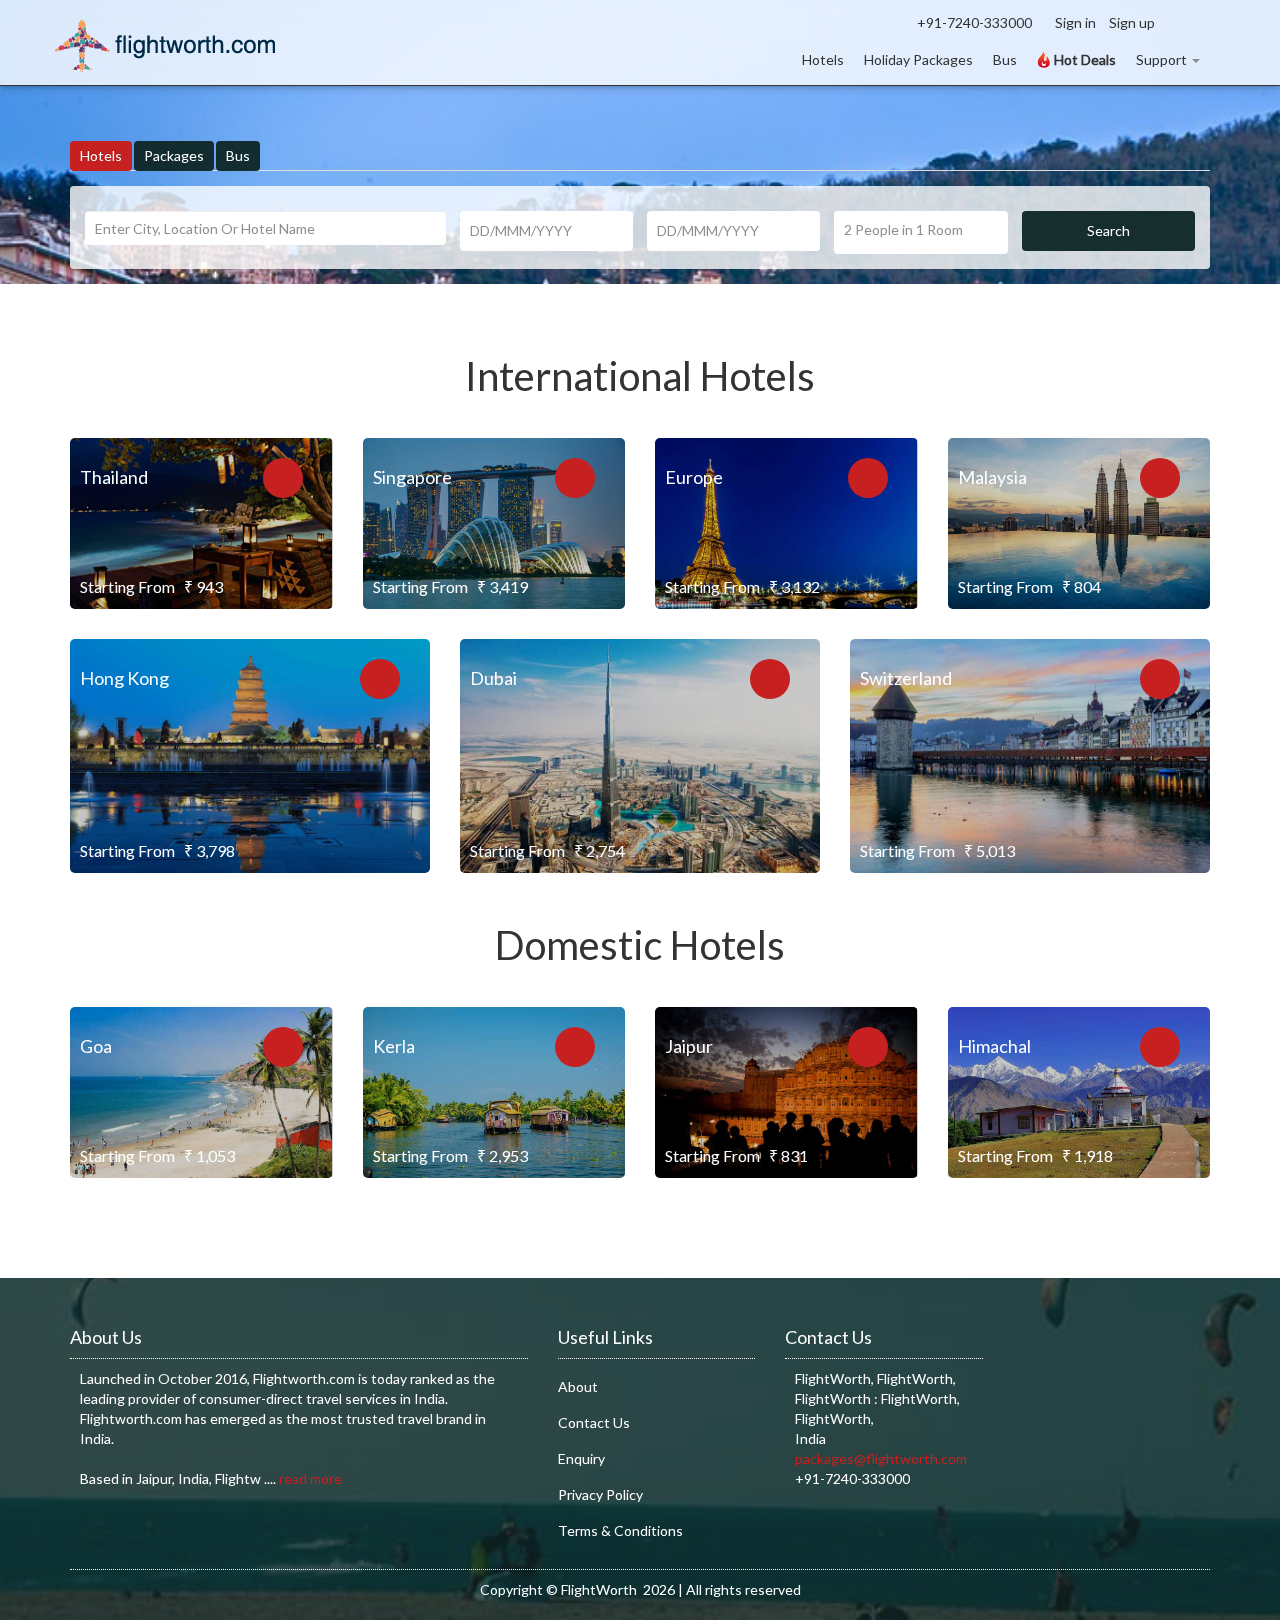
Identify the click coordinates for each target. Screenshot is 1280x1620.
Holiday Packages (918, 59)
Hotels (823, 59)
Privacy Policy (600, 1494)
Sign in (1075, 22)
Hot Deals (1083, 59)
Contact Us (594, 1422)
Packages (174, 155)
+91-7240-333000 (974, 22)
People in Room (903, 229)
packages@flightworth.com (881, 1458)
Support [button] (1161, 59)
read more (310, 1478)
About (578, 1386)
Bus (1005, 59)
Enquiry (581, 1458)
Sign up (1132, 22)
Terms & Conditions (620, 1530)
